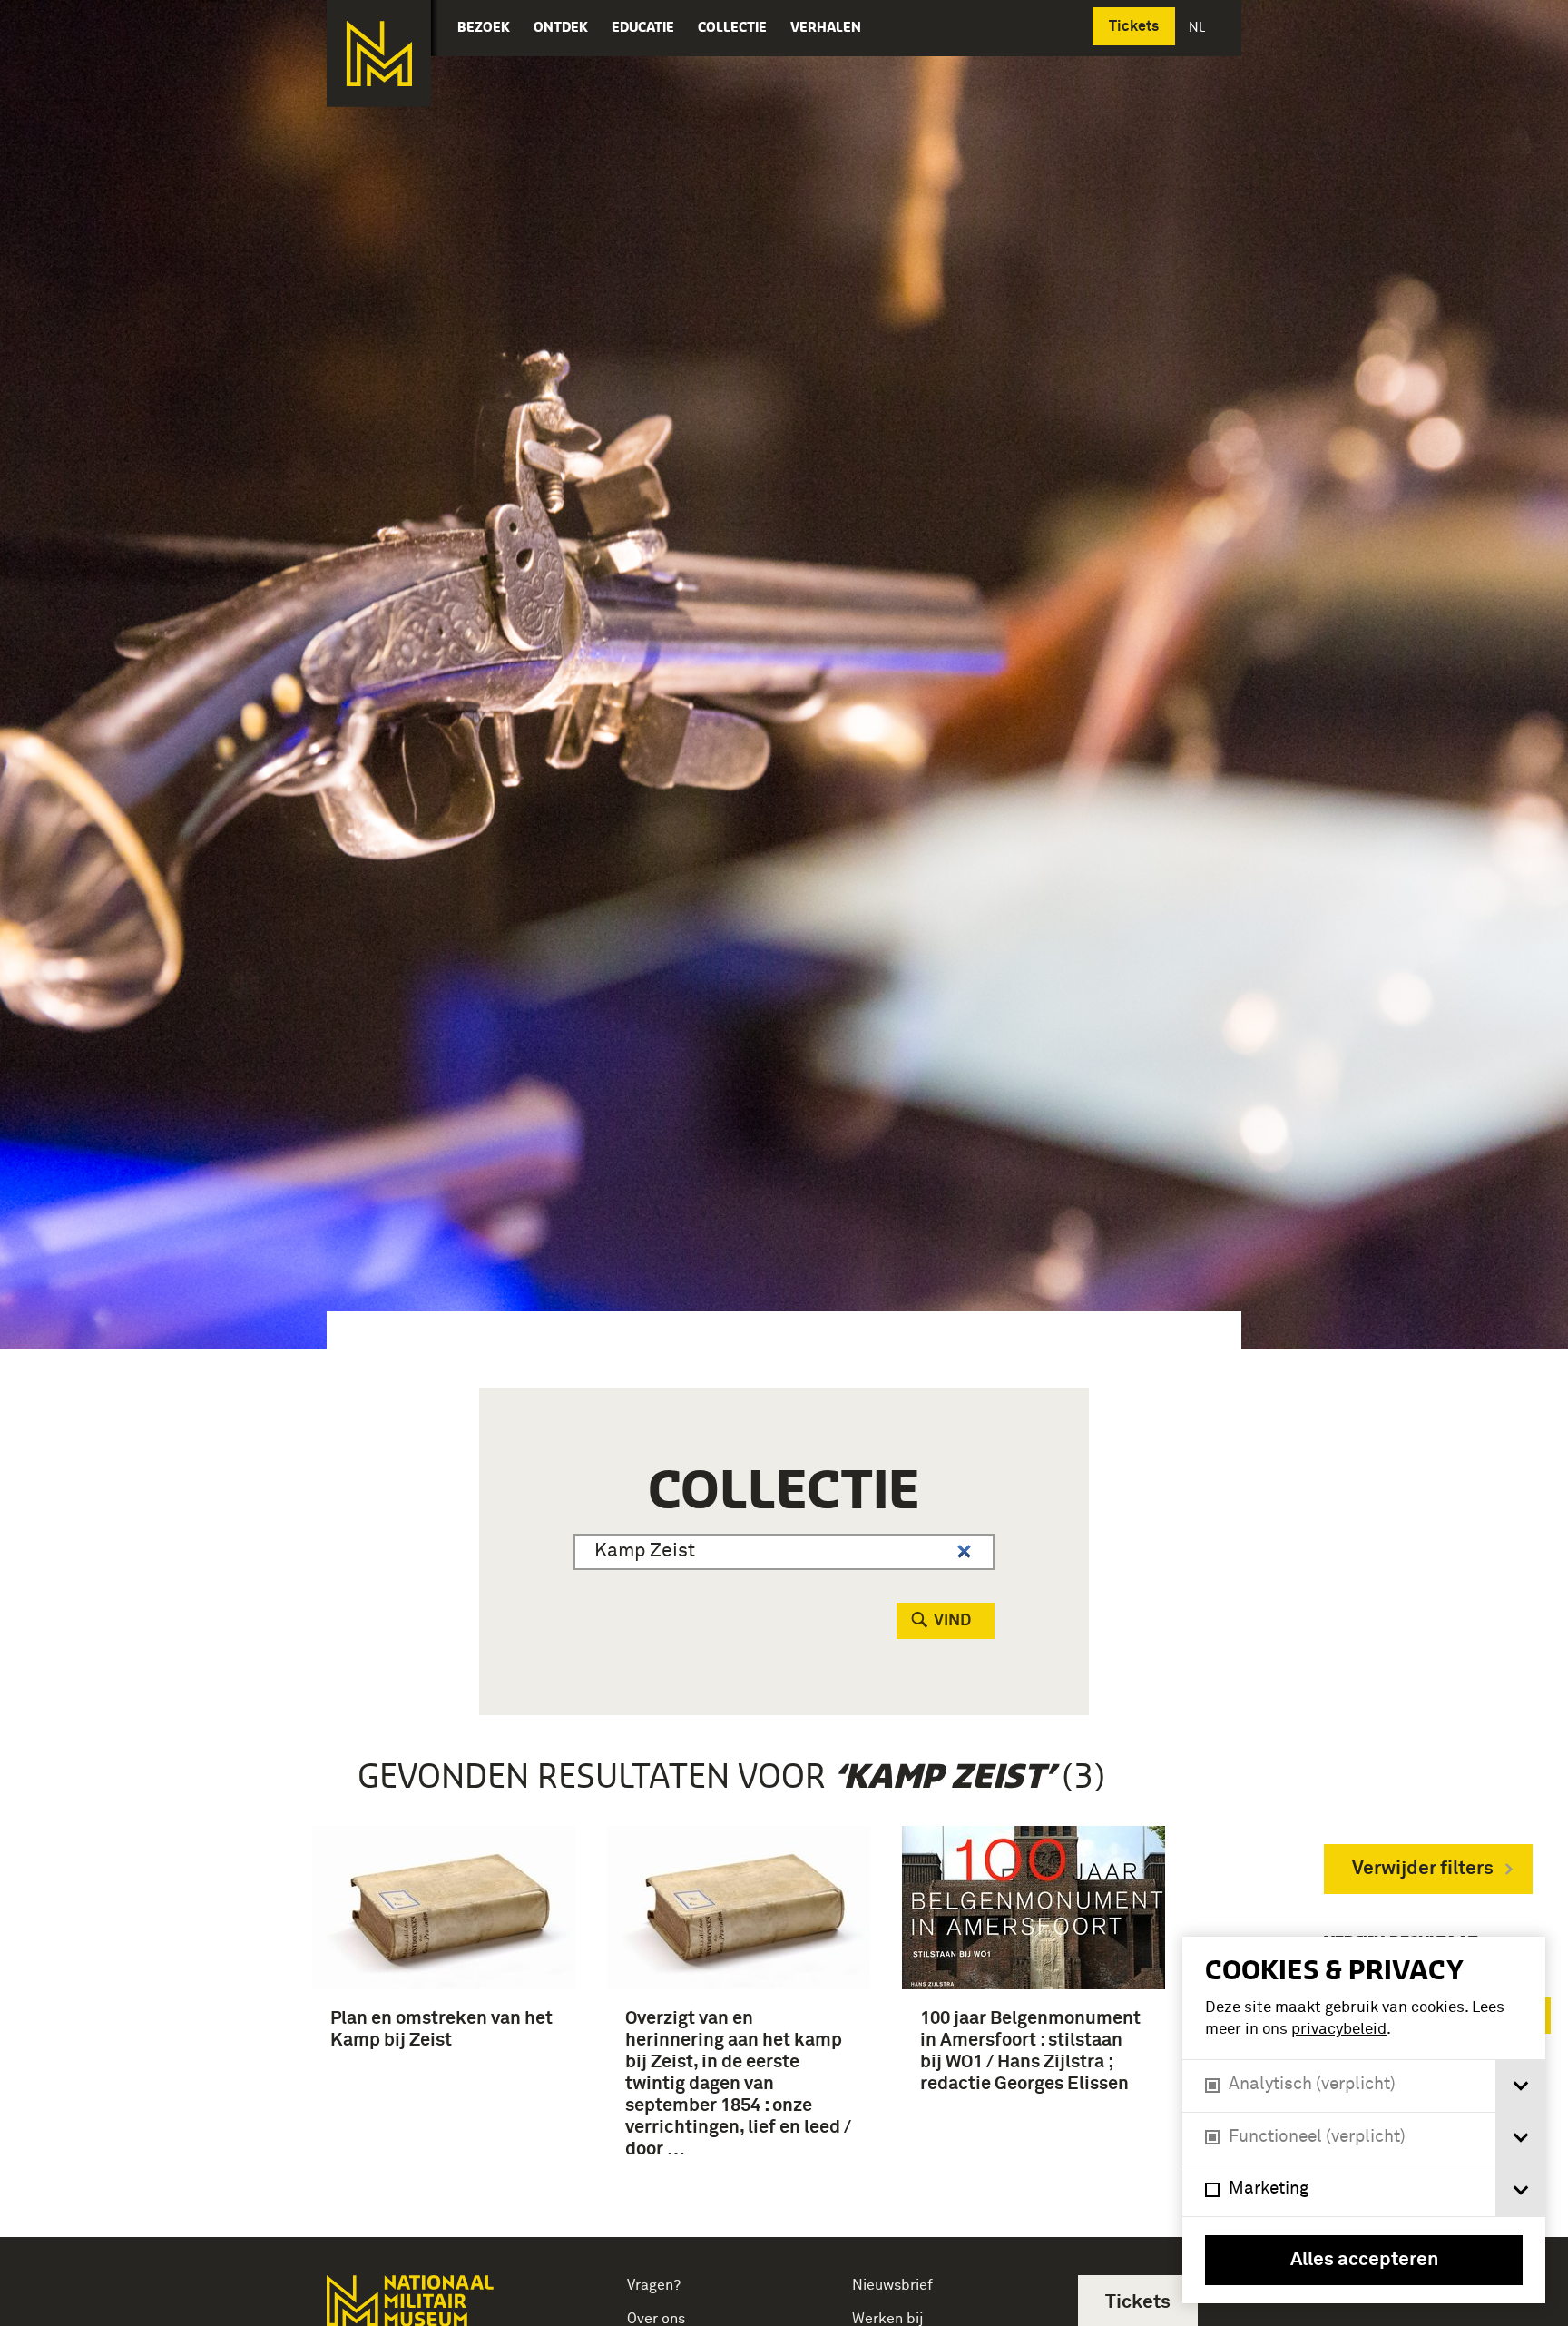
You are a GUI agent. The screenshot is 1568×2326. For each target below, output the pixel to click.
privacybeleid (1339, 2030)
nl (1199, 27)
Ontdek (561, 27)
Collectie (732, 27)
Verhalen (826, 27)
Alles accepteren (1364, 2260)
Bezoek (484, 27)
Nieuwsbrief (892, 2285)
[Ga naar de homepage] (379, 54)
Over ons (656, 2319)
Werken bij (888, 2319)
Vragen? (654, 2285)
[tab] (1520, 2086)
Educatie (643, 27)
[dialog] (1364, 2120)
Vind (952, 1621)
